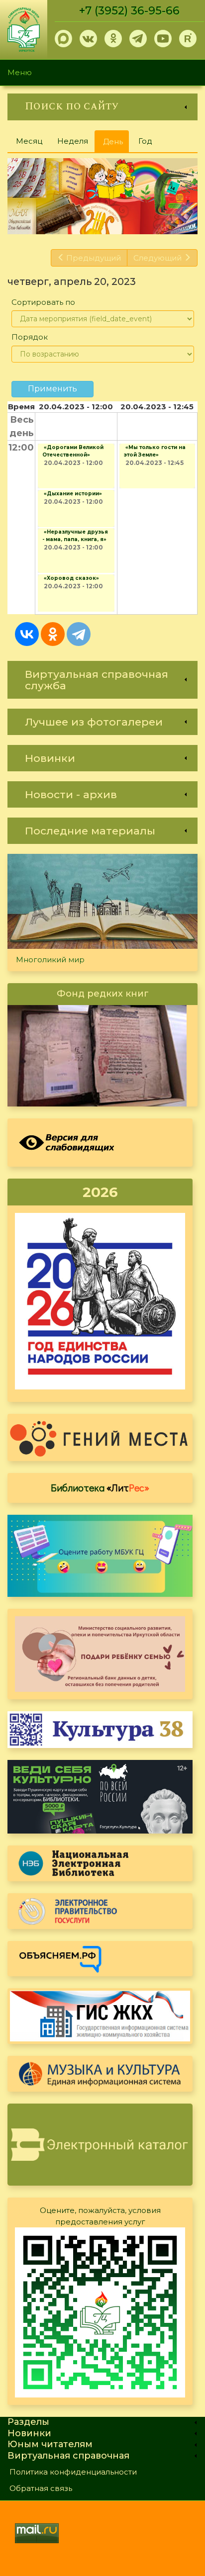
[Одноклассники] (53, 634)
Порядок (30, 337)
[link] (102, 107)
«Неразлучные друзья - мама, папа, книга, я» (75, 536)
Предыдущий (94, 258)
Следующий (157, 258)
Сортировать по (43, 302)
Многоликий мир (50, 960)
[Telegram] (79, 634)
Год (145, 141)
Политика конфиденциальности (73, 2472)
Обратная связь (41, 2488)
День (116, 145)
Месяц (29, 141)
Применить (52, 389)
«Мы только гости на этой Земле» (155, 451)
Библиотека (100, 1487)
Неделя (73, 141)
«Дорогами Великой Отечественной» (73, 451)
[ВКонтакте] (27, 634)
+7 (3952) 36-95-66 (129, 11)
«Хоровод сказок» (71, 578)
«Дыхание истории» (73, 494)
